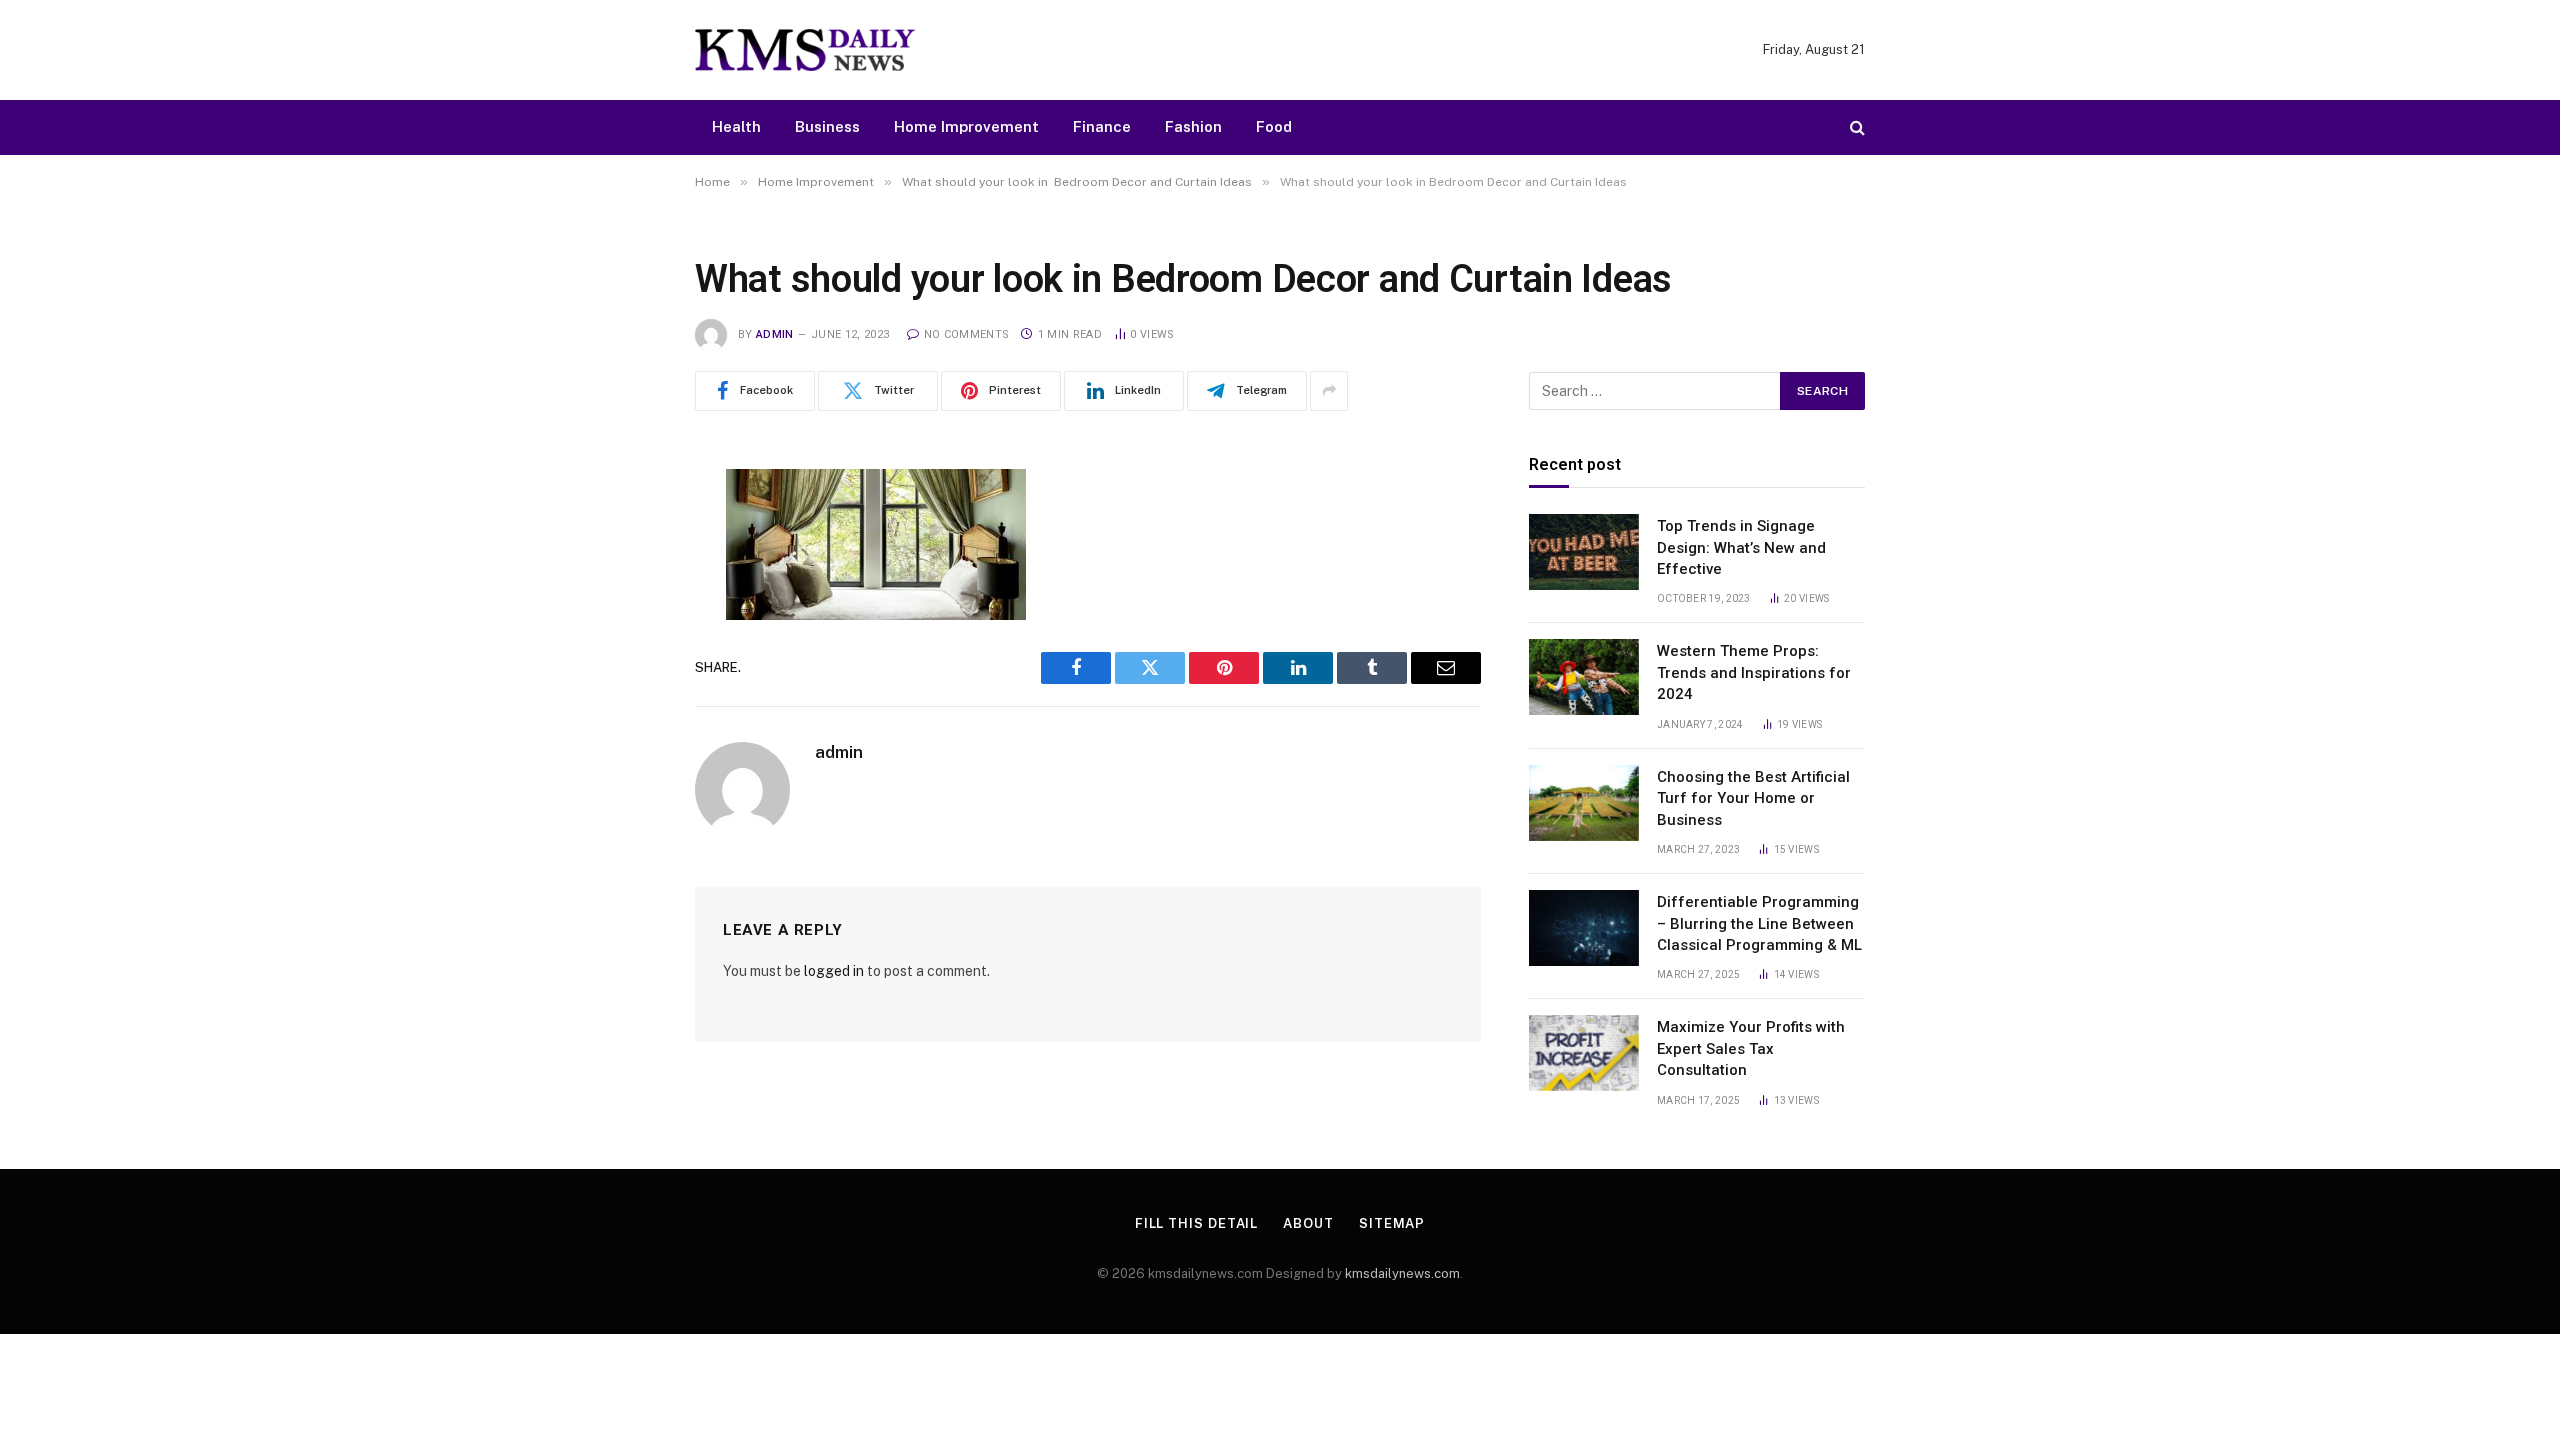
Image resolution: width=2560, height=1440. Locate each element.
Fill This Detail (1197, 1223)
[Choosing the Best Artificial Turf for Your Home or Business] (1584, 803)
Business (827, 126)
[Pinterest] (625, 688)
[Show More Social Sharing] (1329, 391)
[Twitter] (625, 586)
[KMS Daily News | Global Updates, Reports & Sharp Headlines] (805, 50)
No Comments (966, 334)
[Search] (1855, 127)
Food (1274, 126)
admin (775, 334)
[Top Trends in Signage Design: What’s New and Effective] (1584, 552)
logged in (834, 971)
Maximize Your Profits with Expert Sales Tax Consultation (1751, 1048)
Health (736, 126)
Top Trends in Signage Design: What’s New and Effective (1741, 547)
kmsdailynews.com (1402, 1273)
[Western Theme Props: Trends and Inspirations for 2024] (1584, 677)
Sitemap (1392, 1223)
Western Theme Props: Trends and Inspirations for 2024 (1754, 672)
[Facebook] (625, 535)
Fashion (1193, 126)
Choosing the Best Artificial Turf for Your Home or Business (1753, 798)
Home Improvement (966, 126)
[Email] (625, 739)
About (1308, 1223)
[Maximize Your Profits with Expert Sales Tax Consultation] (1584, 1053)
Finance (1102, 126)
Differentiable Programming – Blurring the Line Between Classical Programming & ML (1759, 923)
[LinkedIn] (625, 637)
